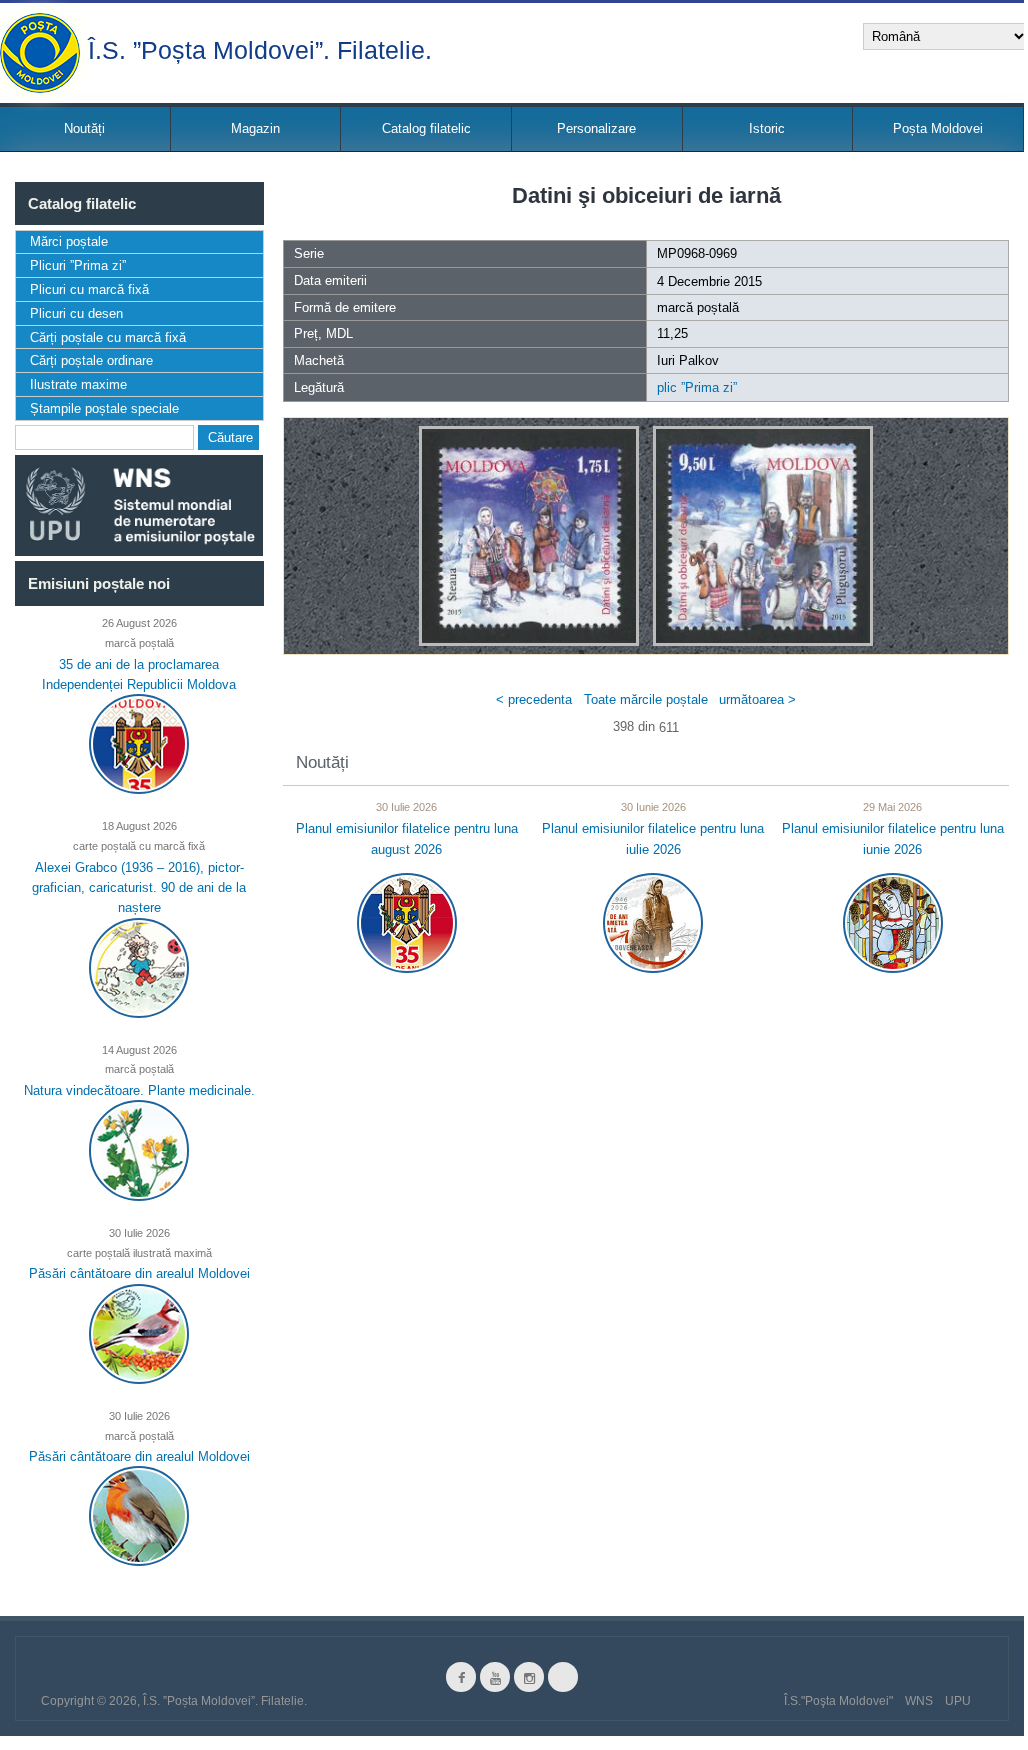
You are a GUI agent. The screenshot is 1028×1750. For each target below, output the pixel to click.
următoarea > (757, 698)
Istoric (767, 128)
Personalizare (596, 128)
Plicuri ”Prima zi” (78, 265)
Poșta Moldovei (938, 128)
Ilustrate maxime (78, 384)
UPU (958, 1701)
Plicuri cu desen (76, 313)
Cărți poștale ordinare (91, 360)
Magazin (255, 128)
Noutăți (84, 128)
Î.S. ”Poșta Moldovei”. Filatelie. (260, 48)
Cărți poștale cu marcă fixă (108, 337)
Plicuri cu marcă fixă (89, 289)
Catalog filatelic (426, 128)
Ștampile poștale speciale (104, 408)
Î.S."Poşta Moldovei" (838, 1701)
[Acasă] (40, 53)
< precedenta (534, 698)
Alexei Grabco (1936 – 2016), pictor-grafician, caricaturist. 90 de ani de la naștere (139, 887)
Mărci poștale (69, 241)
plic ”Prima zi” (697, 387)
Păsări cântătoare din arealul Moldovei (139, 1273)
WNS (919, 1701)
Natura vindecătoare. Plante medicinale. (139, 1090)
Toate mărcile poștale (646, 698)
